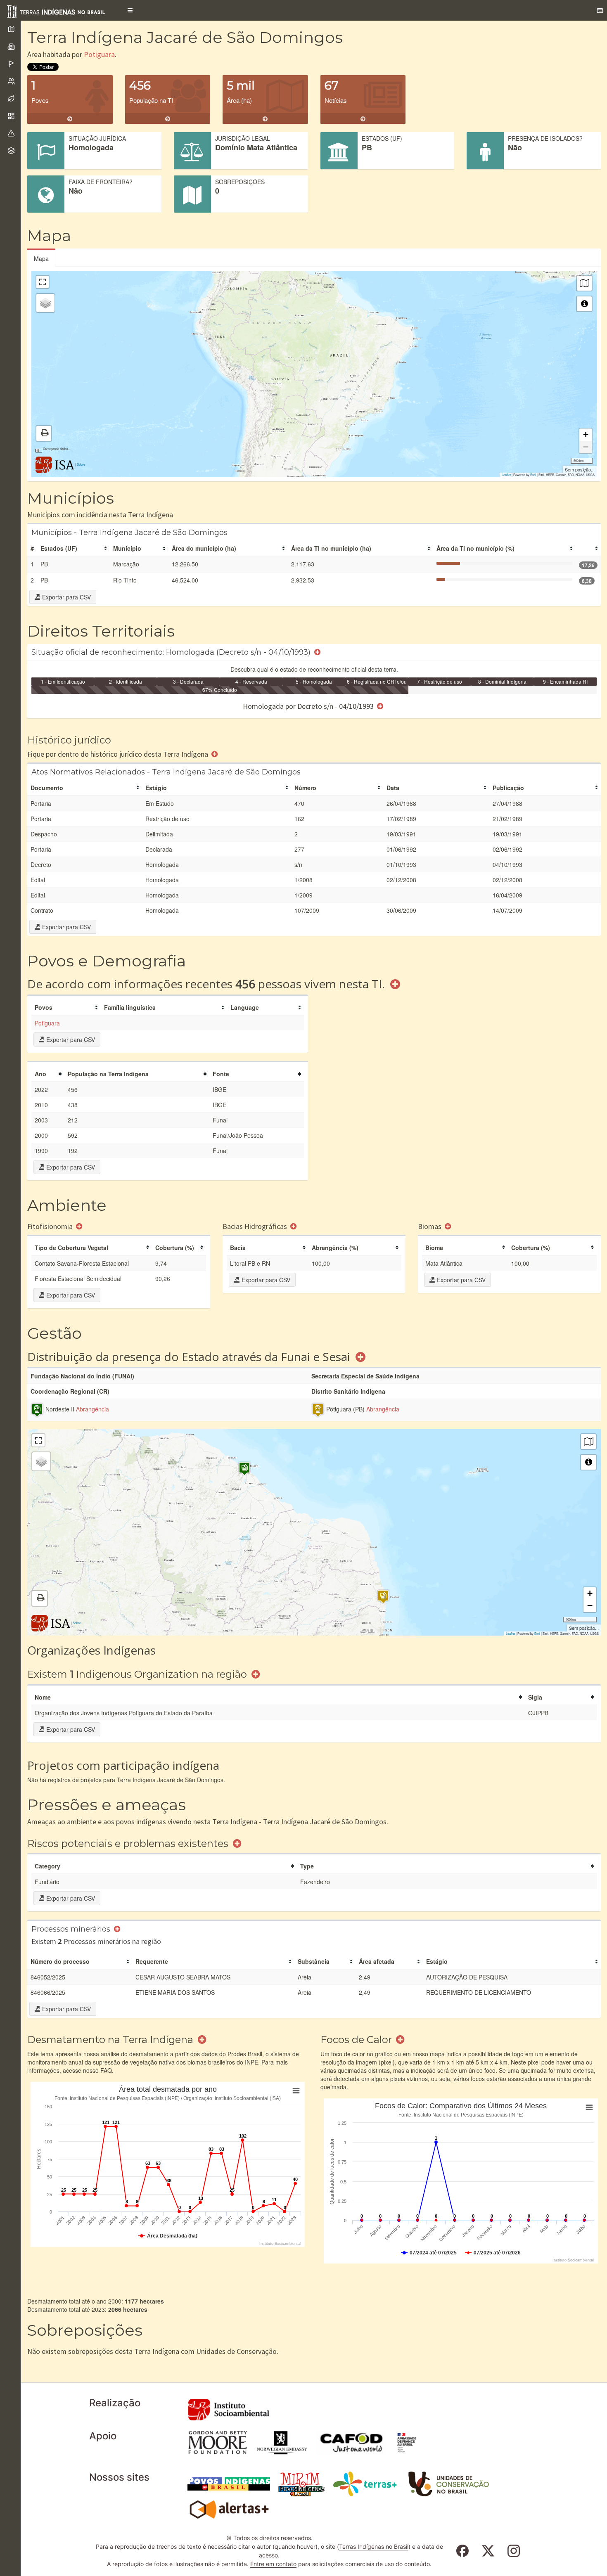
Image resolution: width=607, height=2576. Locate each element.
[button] (130, 10)
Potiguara (99, 54)
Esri (533, 475)
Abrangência (92, 1409)
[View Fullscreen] (43, 282)
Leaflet (506, 475)
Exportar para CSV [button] (66, 597)
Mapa (41, 258)
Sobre (81, 464)
